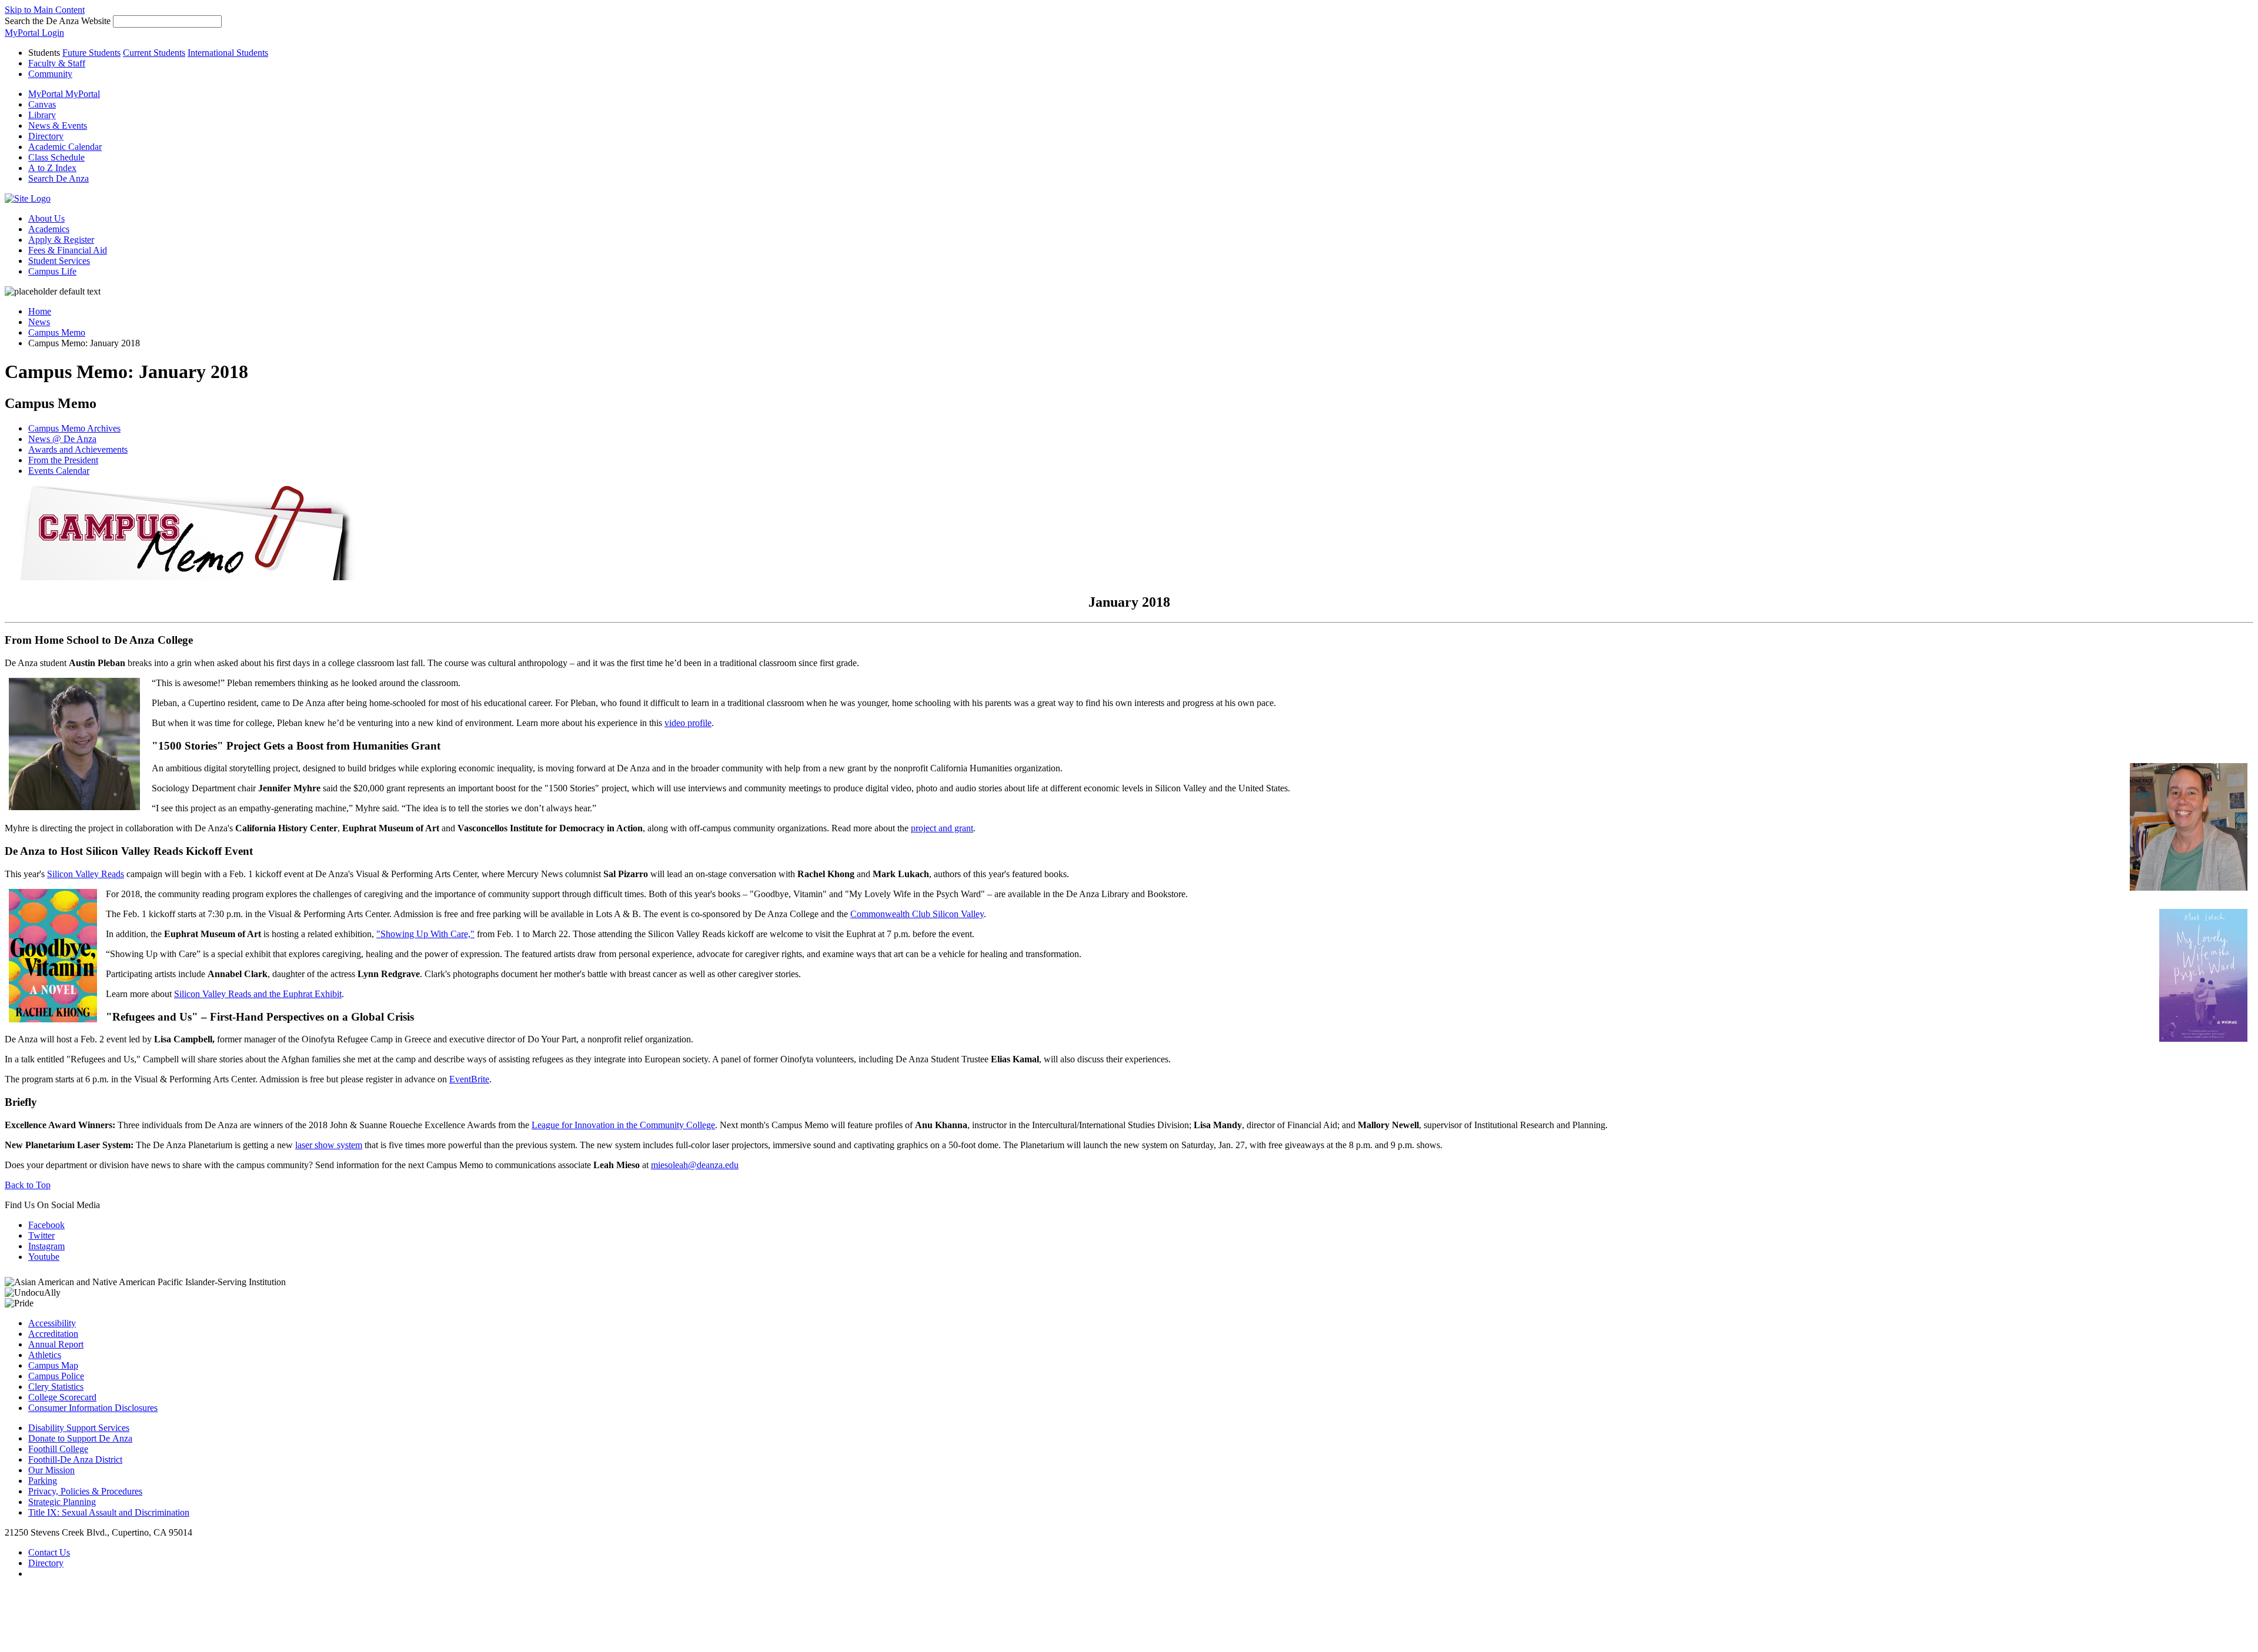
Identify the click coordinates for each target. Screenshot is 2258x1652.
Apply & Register (61, 240)
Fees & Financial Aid (68, 250)
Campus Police (56, 1376)
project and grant (942, 828)
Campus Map (53, 1365)
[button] (59, 178)
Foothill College (58, 1449)
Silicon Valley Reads (86, 874)
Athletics (45, 1355)
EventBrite (469, 1079)
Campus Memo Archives (74, 428)
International (228, 53)
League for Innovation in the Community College (623, 1125)
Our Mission (51, 1470)
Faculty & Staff (57, 63)
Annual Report (56, 1344)
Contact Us (49, 1552)
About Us (46, 218)
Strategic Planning (62, 1502)
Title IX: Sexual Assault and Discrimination (109, 1512)
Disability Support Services (79, 1428)
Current (154, 53)
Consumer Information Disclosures (93, 1408)
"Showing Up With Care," (425, 934)
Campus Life (52, 271)
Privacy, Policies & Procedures (85, 1491)
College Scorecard (62, 1397)
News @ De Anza (62, 439)
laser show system (329, 1145)
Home (40, 311)
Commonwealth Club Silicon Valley (917, 914)
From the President (63, 460)
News (39, 322)
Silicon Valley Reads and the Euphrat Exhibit (258, 994)
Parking (43, 1481)
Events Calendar (59, 471)
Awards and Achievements (78, 449)
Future (91, 53)
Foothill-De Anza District (75, 1459)
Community (50, 74)
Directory (46, 1563)
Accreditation (53, 1334)
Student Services (59, 261)
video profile (688, 723)
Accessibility (52, 1323)
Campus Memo (57, 332)
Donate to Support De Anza (80, 1438)
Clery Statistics (56, 1387)
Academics (49, 229)
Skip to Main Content (45, 10)
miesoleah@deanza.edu (695, 1165)
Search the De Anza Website (58, 21)
